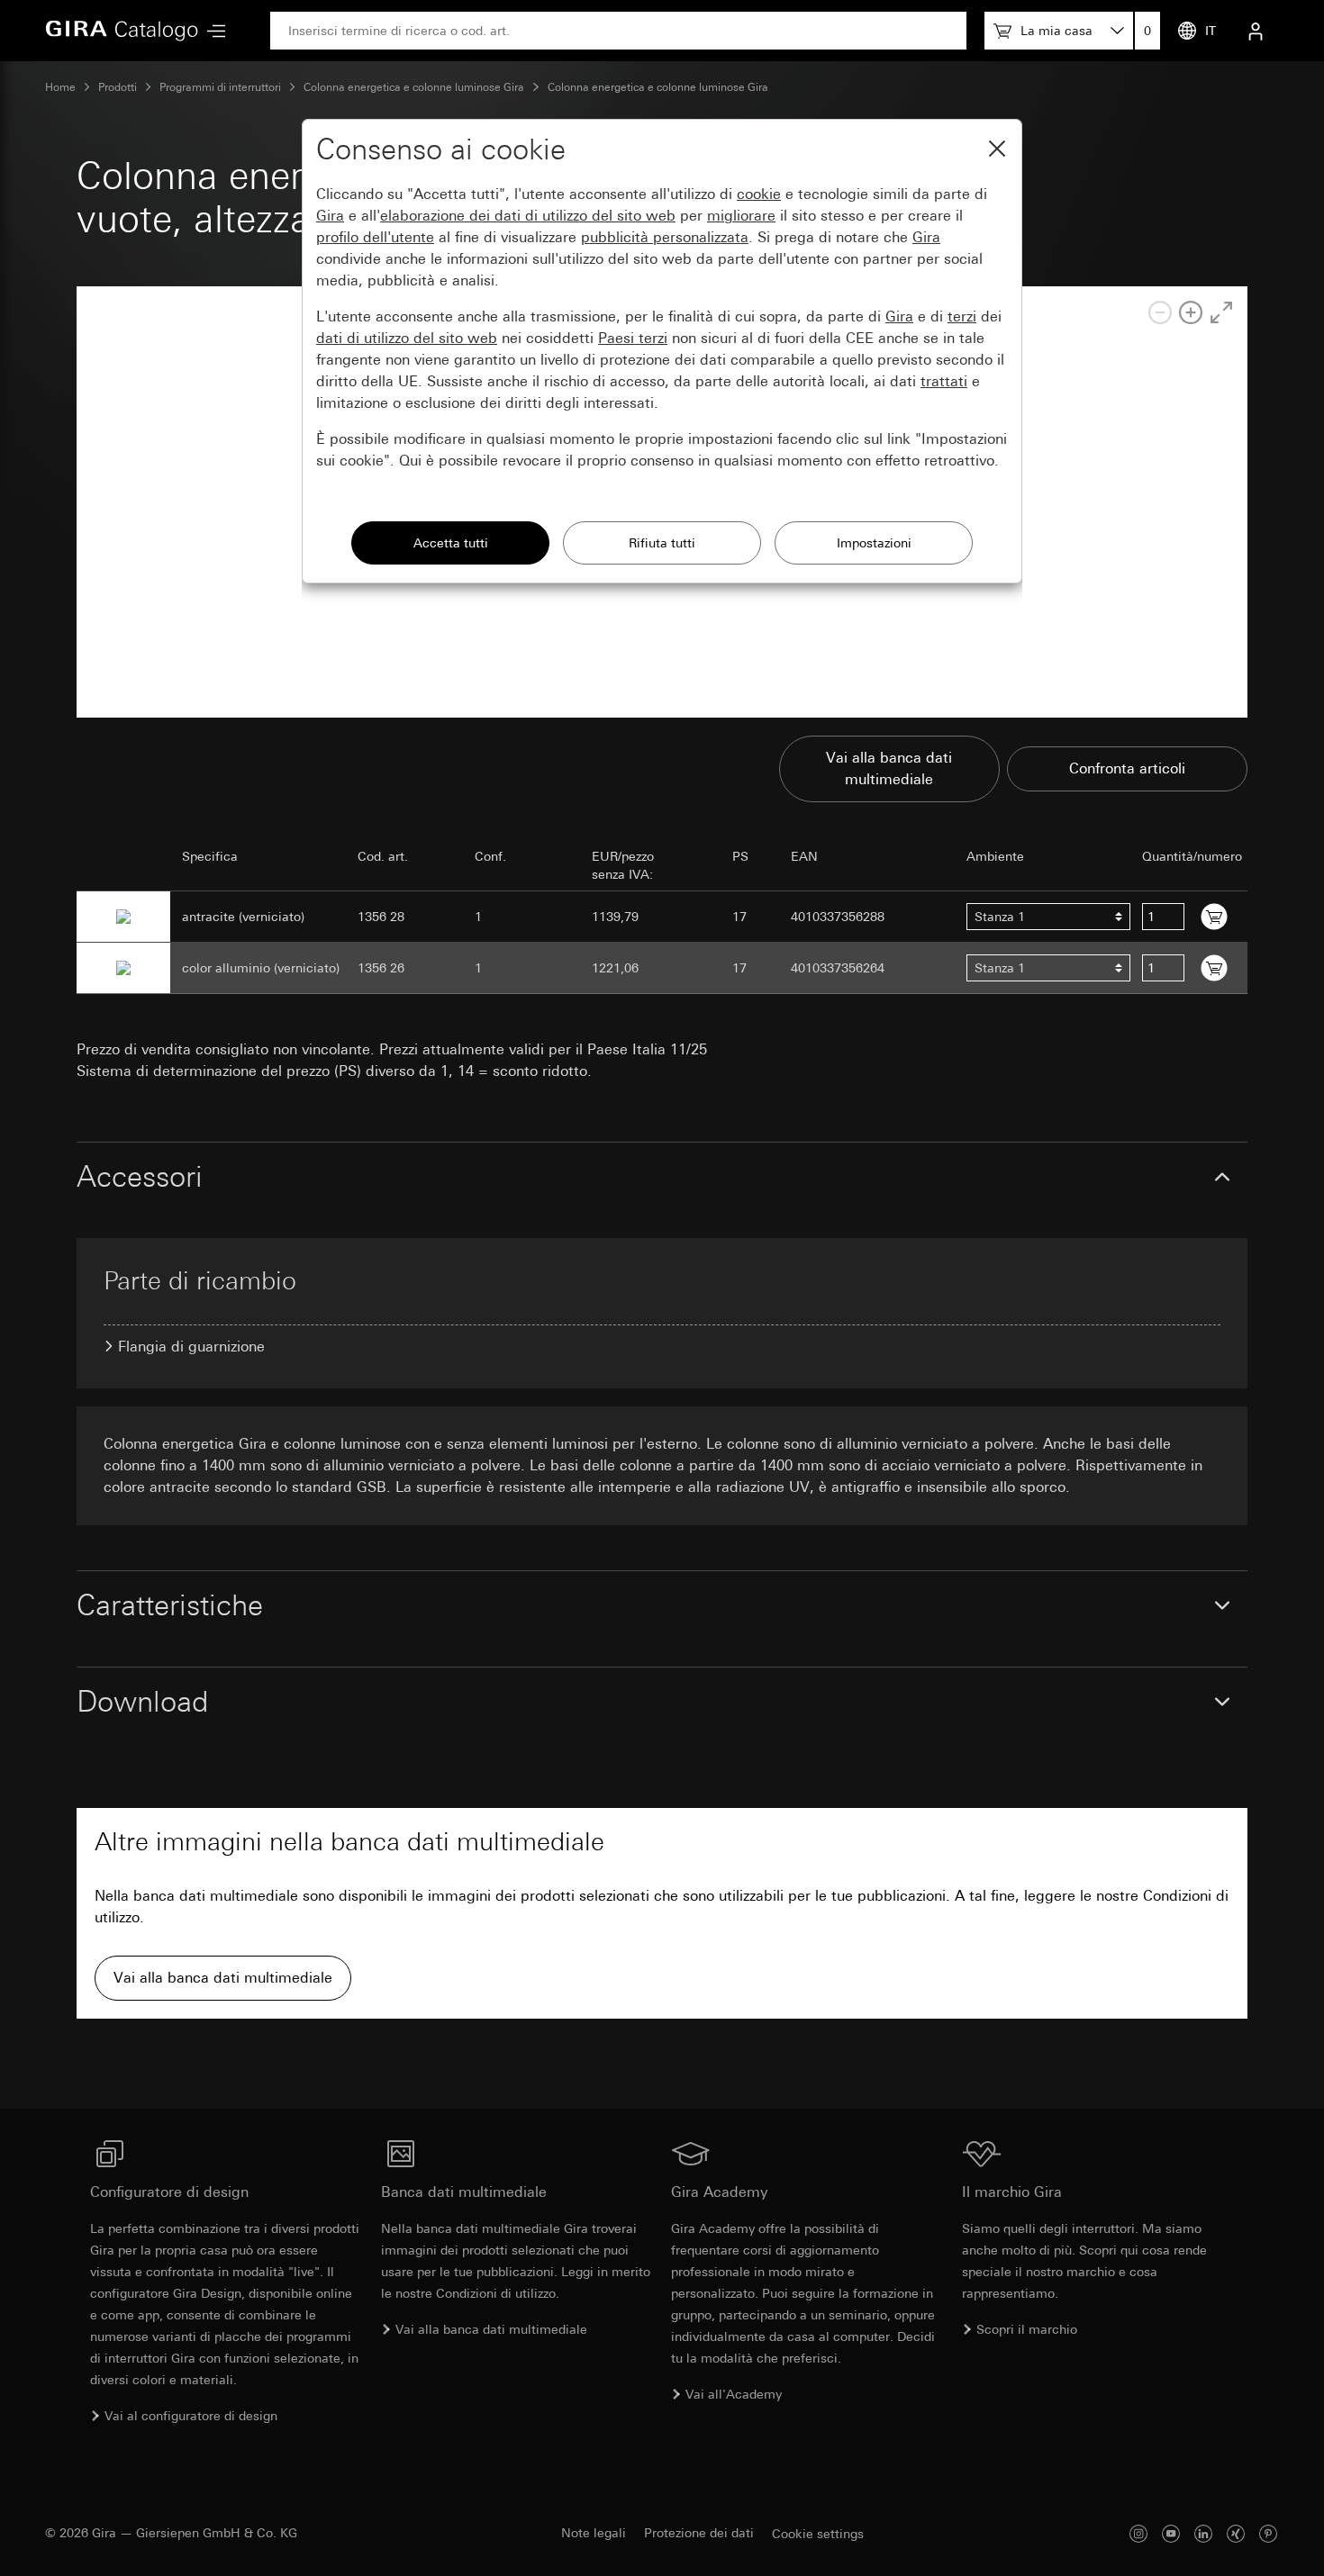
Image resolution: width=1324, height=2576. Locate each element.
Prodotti (118, 87)
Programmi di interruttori (220, 87)
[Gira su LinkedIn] (1203, 2533)
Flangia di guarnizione (191, 1347)
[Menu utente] (1256, 31)
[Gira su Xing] (1236, 2533)
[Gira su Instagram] (1138, 2533)
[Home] (122, 31)
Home (60, 87)
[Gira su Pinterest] (1268, 2533)
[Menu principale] (212, 31)
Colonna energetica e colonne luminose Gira (414, 87)
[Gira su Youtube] (1171, 2533)
